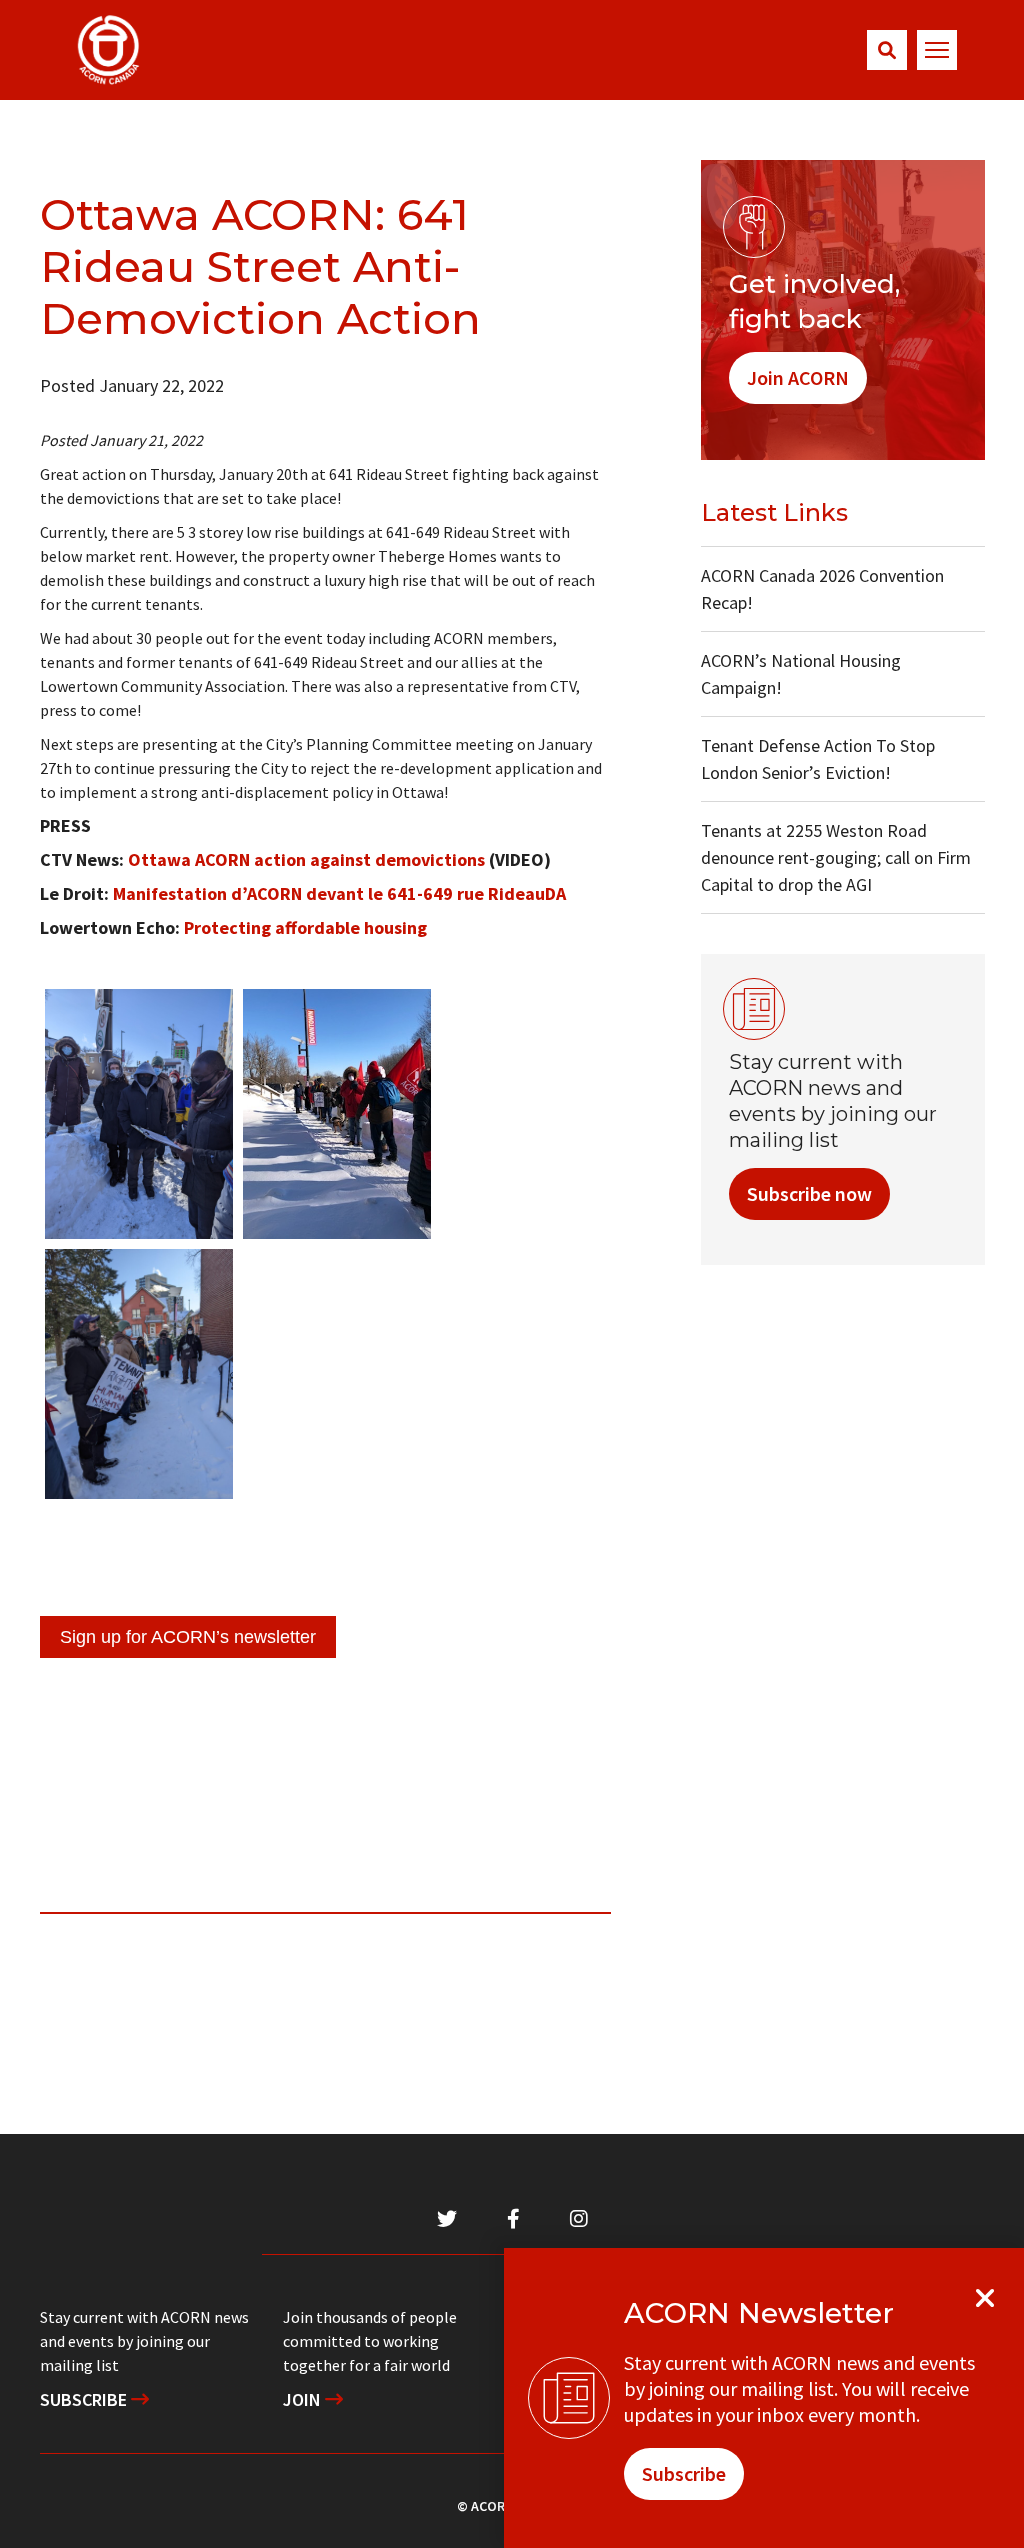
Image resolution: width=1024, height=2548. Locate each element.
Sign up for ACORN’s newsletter (188, 1637)
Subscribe (85, 2399)
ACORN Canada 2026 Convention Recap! (822, 589)
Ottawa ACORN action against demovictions (306, 859)
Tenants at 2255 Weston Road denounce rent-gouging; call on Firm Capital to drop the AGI (836, 857)
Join (304, 2399)
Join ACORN (798, 377)
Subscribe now (809, 1193)
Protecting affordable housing (305, 927)
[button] (887, 50)
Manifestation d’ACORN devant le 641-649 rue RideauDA (339, 893)
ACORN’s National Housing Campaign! (801, 674)
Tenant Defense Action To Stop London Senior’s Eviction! (818, 759)
